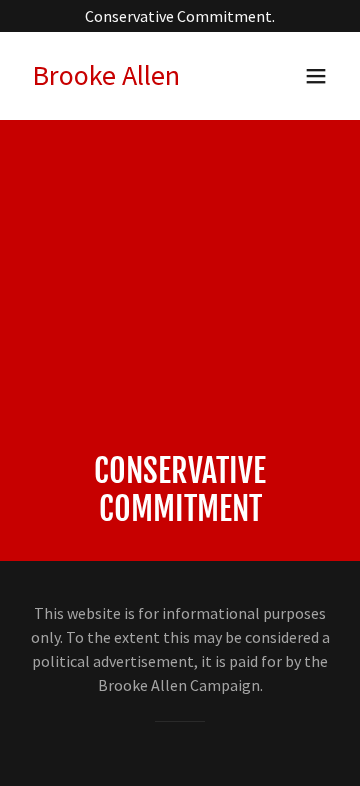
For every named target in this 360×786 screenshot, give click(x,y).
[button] (316, 76)
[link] (106, 79)
